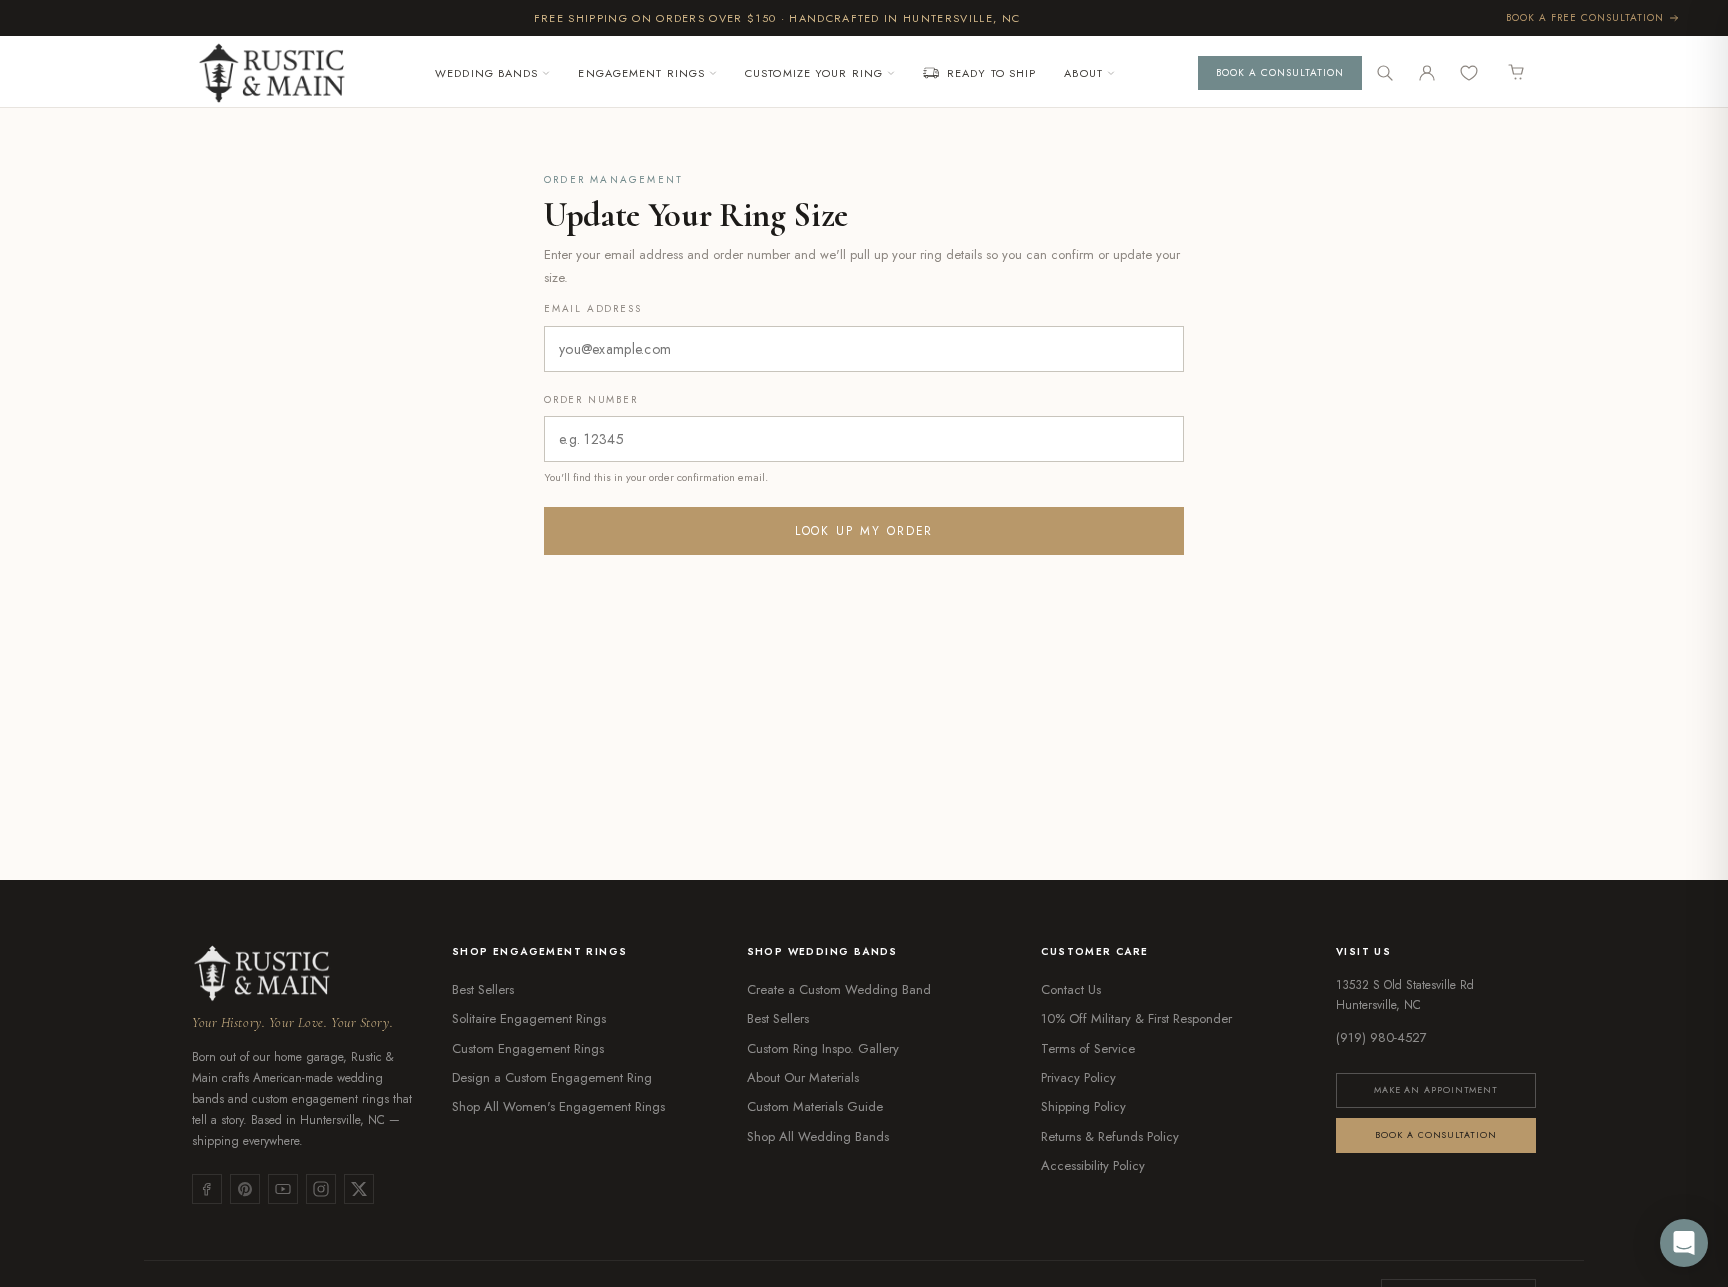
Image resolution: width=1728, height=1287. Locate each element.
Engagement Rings (641, 73)
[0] (1472, 73)
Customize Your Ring (814, 73)
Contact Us (1071, 989)
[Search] (1385, 73)
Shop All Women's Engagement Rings (558, 1106)
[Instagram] (321, 1189)
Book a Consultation (1280, 72)
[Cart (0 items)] (1517, 73)
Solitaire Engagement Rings (529, 1018)
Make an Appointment (1436, 1089)
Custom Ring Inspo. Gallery (823, 1048)
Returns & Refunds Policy (1110, 1136)
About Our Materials (803, 1077)
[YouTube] (283, 1189)
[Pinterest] (245, 1189)
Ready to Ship (991, 73)
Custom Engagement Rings (528, 1048)
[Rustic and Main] (272, 73)
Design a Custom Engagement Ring (552, 1077)
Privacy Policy (1078, 1077)
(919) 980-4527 (1381, 1037)
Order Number (591, 399)
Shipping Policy (1083, 1106)
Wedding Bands (486, 73)
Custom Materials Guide (815, 1106)
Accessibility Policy (1093, 1165)
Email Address (592, 308)
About (1083, 73)
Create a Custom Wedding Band (839, 989)
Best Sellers (483, 989)
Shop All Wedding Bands (818, 1136)
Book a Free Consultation (1585, 17)
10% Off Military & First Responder (1136, 1018)
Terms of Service (1088, 1048)
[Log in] (1427, 73)
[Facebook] (207, 1189)
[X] (359, 1189)
